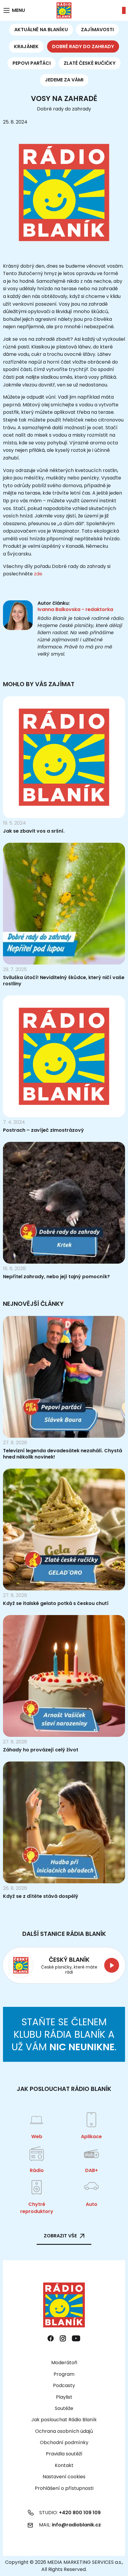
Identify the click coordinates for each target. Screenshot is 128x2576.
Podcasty (64, 2385)
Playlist (64, 2397)
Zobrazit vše (60, 2236)
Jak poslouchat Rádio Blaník (64, 2420)
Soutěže (64, 2408)
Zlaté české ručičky (90, 63)
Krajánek (26, 46)
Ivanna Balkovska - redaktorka (75, 609)
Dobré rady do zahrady (83, 46)
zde (38, 574)
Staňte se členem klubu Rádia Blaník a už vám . (64, 2034)
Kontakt (64, 2465)
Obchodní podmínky (64, 2442)
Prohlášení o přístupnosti (64, 2488)
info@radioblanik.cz (76, 2525)
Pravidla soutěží (64, 2454)
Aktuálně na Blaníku (41, 30)
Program (64, 2374)
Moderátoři (64, 2363)
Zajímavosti (97, 30)
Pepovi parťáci (32, 63)
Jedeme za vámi (64, 80)
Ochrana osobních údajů (64, 2431)
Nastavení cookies (64, 2477)
